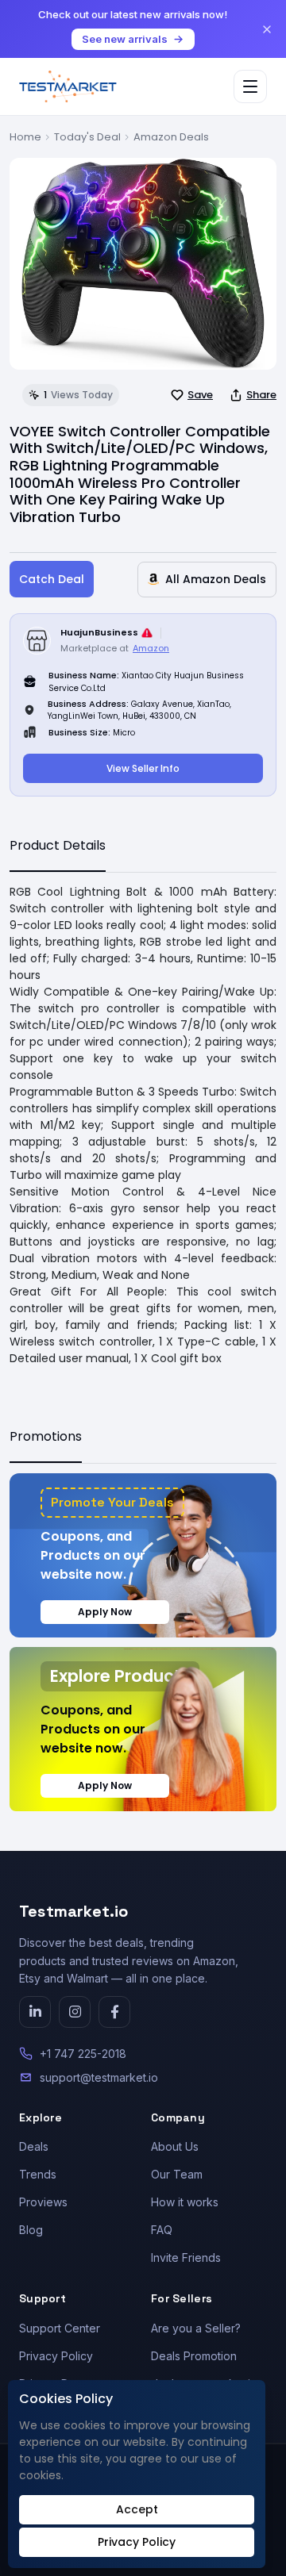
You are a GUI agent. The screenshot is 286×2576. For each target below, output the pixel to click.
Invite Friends (186, 2257)
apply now (105, 1612)
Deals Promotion (194, 2356)
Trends (38, 2174)
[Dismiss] (267, 29)
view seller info (143, 768)
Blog (31, 2230)
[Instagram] (75, 2012)
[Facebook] (114, 2012)
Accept (137, 2509)
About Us (175, 2146)
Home (25, 137)
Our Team (177, 2174)
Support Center (60, 2328)
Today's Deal (87, 137)
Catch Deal (52, 579)
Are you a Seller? (196, 2328)
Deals (34, 2146)
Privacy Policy (56, 2356)
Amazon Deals (171, 137)
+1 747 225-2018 (83, 2054)
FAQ (162, 2230)
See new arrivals (125, 39)
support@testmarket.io (99, 2077)
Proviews (43, 2202)
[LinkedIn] (35, 2012)
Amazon (151, 648)
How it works (185, 2202)
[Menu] (250, 86)
